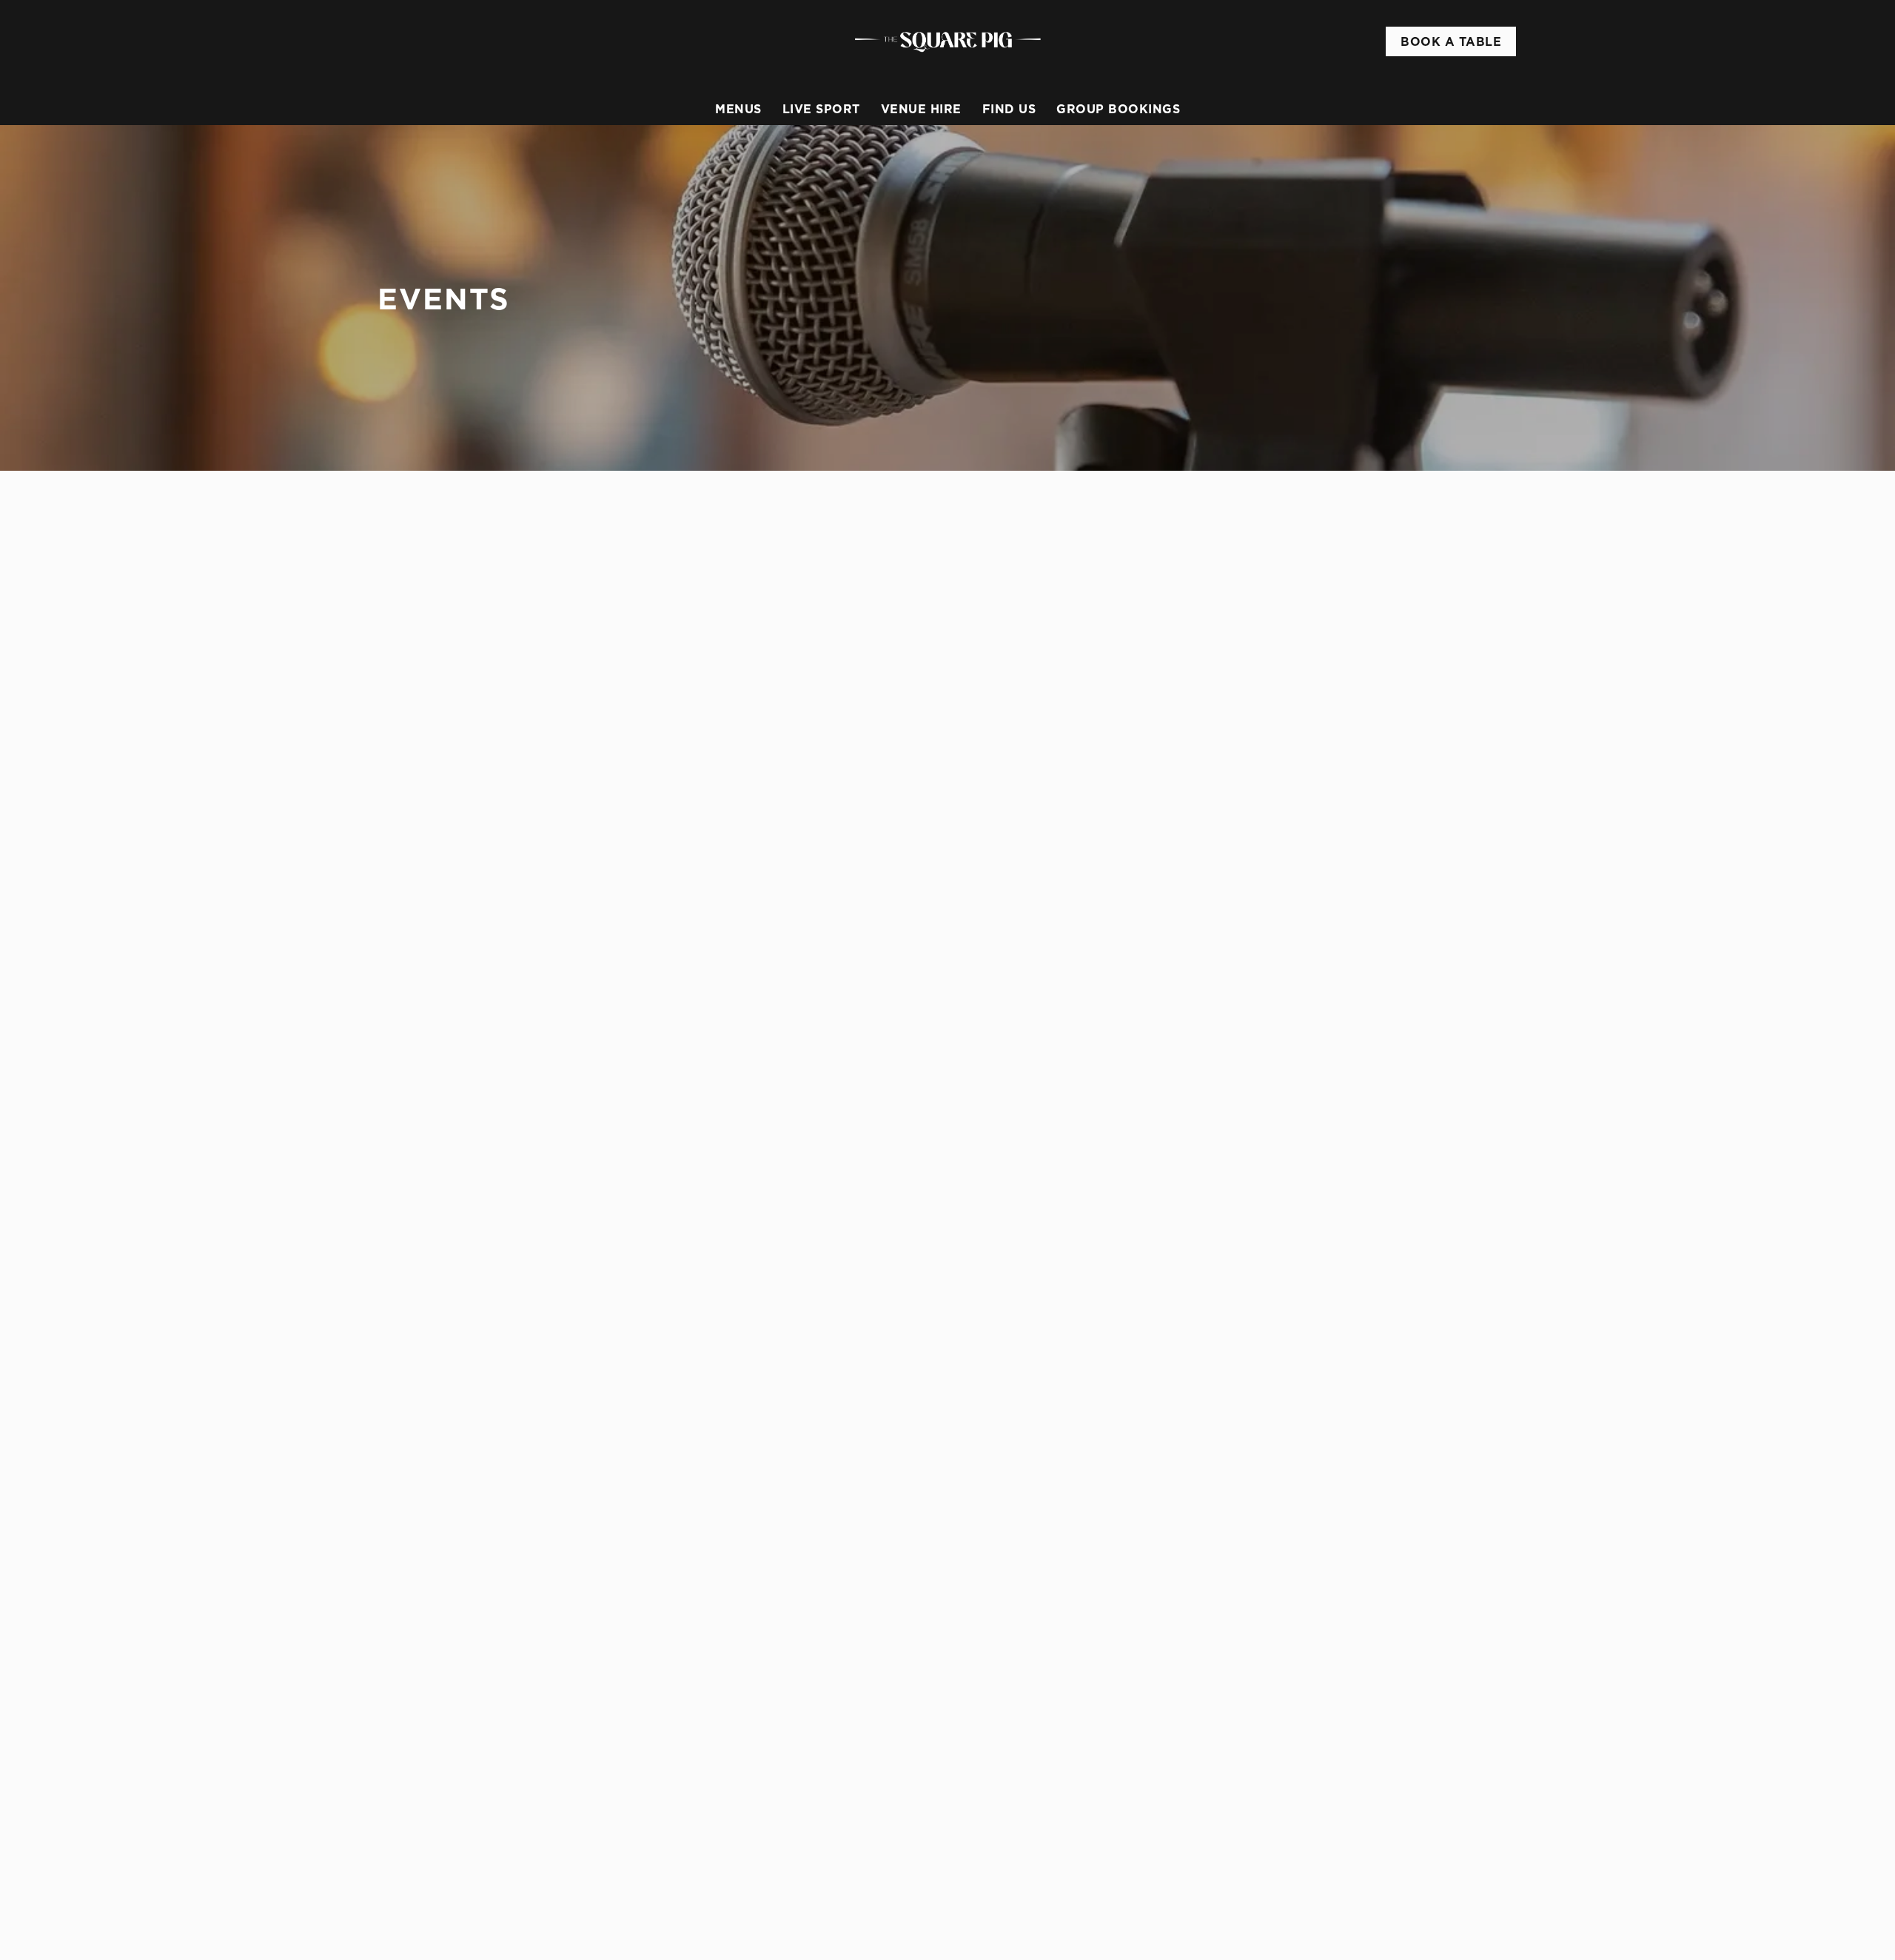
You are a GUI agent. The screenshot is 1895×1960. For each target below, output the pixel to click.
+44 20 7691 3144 (807, 1151)
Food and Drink (1019, 1155)
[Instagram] (1273, 1256)
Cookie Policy (438, 1886)
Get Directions (803, 1281)
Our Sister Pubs (1020, 1209)
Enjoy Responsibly (1316, 1155)
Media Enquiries (1310, 1173)
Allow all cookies (1434, 39)
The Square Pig (1016, 1129)
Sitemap (423, 1922)
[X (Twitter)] (1273, 1274)
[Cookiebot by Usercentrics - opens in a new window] (433, 191)
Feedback (1003, 1191)
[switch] (763, 190)
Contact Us (1297, 1209)
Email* (394, 1044)
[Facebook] (1273, 1238)
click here (737, 142)
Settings (1097, 191)
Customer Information (1328, 1129)
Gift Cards (1006, 1173)
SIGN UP (452, 1103)
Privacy (422, 1904)
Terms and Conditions (459, 1939)
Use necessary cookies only (1434, 88)
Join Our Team (1307, 1191)
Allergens (1004, 1226)
